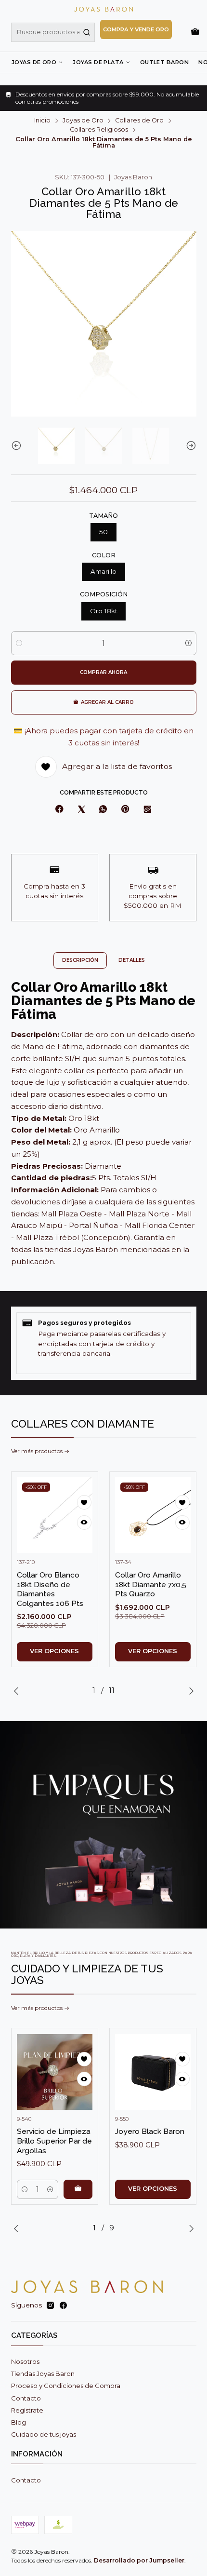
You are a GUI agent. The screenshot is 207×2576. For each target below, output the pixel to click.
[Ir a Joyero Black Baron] (153, 2072)
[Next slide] (189, 446)
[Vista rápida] (84, 1523)
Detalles (132, 960)
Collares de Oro (139, 121)
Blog (19, 2422)
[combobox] (53, 32)
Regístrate (27, 2410)
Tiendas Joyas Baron (43, 2374)
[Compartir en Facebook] (59, 809)
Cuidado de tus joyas (44, 2434)
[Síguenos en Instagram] (50, 2306)
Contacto (26, 2398)
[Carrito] (195, 32)
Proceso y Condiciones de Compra (66, 2386)
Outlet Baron (164, 62)
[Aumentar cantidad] (188, 643)
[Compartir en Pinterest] (125, 809)
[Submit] (87, 32)
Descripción (80, 960)
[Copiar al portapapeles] (147, 809)
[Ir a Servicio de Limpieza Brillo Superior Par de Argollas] (55, 2072)
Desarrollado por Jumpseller (139, 2560)
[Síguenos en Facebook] (63, 2306)
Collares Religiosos (99, 130)
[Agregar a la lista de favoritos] (84, 1502)
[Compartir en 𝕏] (81, 809)
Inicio (42, 121)
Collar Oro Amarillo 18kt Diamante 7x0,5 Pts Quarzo (151, 1584)
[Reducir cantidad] (19, 643)
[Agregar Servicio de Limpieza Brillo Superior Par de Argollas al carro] (78, 2189)
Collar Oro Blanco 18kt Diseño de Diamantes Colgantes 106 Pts (50, 1589)
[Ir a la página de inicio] (103, 9)
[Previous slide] (18, 446)
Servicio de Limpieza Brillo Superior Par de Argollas (54, 2141)
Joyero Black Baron (150, 2131)
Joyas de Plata (98, 62)
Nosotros (25, 2361)
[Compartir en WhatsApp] (103, 809)
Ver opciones (54, 1651)
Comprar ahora (103, 672)
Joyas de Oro (34, 62)
